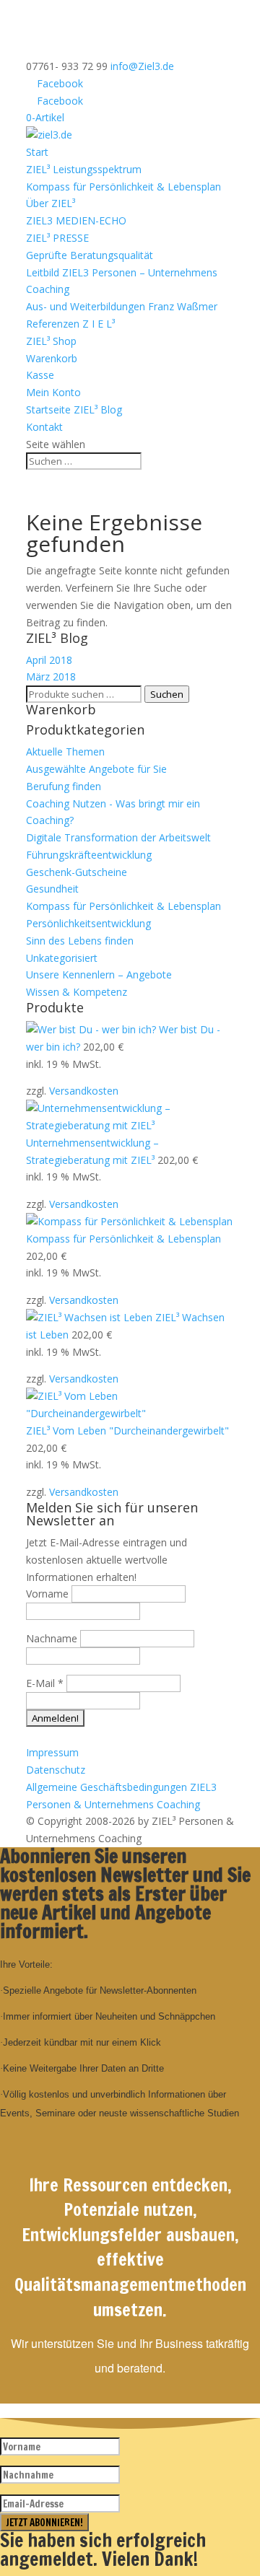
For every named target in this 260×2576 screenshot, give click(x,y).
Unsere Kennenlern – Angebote (99, 974)
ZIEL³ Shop (51, 341)
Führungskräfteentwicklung (89, 855)
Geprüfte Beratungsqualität (90, 255)
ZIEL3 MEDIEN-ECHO (76, 220)
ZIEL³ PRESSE (57, 238)
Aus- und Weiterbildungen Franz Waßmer (122, 306)
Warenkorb (52, 358)
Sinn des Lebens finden (80, 941)
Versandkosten (84, 1091)
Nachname (52, 1638)
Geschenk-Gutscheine (77, 872)
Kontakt (44, 427)
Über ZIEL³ (51, 203)
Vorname (47, 1594)
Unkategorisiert (62, 958)
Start (37, 152)
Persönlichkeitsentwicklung (88, 923)
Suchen (167, 694)
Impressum (52, 1752)
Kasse (40, 375)
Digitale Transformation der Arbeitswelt (118, 837)
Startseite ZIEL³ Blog (75, 409)
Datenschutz (56, 1770)
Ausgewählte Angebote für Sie (96, 769)
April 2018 (49, 660)
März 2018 (51, 676)
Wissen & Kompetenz (77, 992)
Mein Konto (53, 392)
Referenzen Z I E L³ (70, 324)
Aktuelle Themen (65, 752)
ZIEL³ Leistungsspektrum (84, 169)
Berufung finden (64, 786)
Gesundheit (52, 889)
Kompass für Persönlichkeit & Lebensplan (123, 187)
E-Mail (45, 1683)
